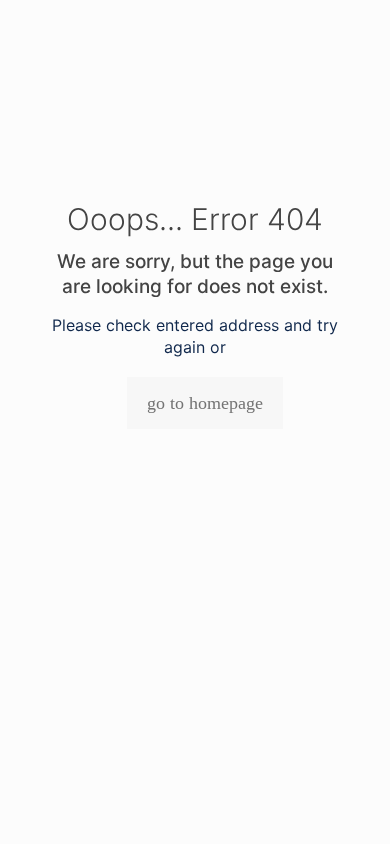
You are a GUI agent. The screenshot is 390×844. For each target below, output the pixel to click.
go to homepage (205, 403)
